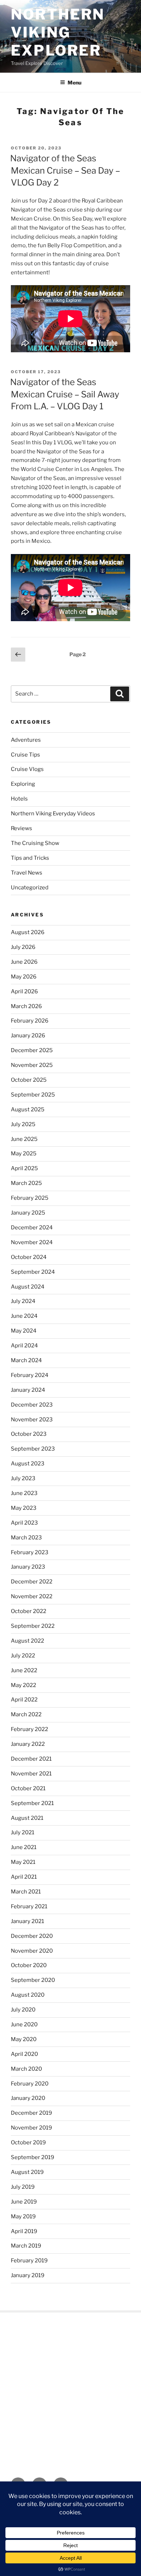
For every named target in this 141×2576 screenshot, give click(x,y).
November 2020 (32, 1951)
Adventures (26, 740)
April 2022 (24, 1700)
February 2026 (30, 1021)
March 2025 (26, 1183)
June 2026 (24, 962)
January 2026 (28, 1036)
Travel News (27, 873)
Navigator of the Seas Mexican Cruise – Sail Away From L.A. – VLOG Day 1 (65, 394)
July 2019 (23, 2187)
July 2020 (23, 2010)
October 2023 (29, 1434)
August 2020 (28, 1995)
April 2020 (24, 2054)
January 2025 (28, 1213)
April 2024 (24, 1346)
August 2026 (28, 932)
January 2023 (28, 1567)
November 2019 (31, 2128)
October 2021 (28, 1788)
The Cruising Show (35, 843)
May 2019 (23, 2217)
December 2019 (31, 2113)
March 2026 (26, 1006)
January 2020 (28, 2098)
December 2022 (32, 1582)
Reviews (22, 828)
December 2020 (32, 1936)
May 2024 (24, 1331)
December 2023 (32, 1405)
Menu (74, 82)
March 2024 (26, 1360)
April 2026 (24, 991)
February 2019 (29, 2261)
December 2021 (31, 1759)
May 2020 (24, 2039)
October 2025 (29, 1080)
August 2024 (28, 1287)
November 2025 (32, 1065)
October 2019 (28, 2143)
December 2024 (32, 1228)
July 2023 (23, 1478)
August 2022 (27, 1641)
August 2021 (27, 1818)
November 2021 (31, 1774)
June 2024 (24, 1316)
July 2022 (23, 1656)
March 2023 (26, 1538)
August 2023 (28, 1464)
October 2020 (29, 1965)
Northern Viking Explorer (58, 32)
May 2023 (24, 1508)
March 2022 (26, 1714)
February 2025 (30, 1198)
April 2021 (24, 1877)
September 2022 (33, 1626)
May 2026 (24, 977)
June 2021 (24, 1847)
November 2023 (32, 1420)
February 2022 (29, 1729)
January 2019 (28, 2275)
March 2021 (26, 1892)
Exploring (23, 784)
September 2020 (33, 1980)
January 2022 (28, 1744)
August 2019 (27, 2172)
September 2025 (33, 1095)
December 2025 (32, 1050)
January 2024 (28, 1390)
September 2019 (33, 2157)
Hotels (19, 799)
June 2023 (24, 1493)
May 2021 (23, 1862)
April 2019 (24, 2231)
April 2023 (24, 1523)
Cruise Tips (25, 755)
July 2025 (23, 1124)
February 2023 (30, 1552)
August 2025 (28, 1110)
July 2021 (23, 1832)
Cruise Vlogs (27, 769)
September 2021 (32, 1803)
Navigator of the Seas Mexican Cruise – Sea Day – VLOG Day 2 (65, 170)
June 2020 (24, 2024)
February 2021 (29, 1906)
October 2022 (29, 1611)
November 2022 (32, 1596)
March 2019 (26, 2246)
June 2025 (24, 1139)
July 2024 (23, 1301)
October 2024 (29, 1257)
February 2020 (30, 2084)
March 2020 (26, 2069)
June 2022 (24, 1670)
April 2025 (24, 1168)
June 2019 (24, 2202)
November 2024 (32, 1242)
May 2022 (23, 1685)
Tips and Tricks (30, 858)
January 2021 (27, 1921)
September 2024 (33, 1272)
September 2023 (33, 1449)
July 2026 (23, 947)
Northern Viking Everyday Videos (53, 814)
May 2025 (24, 1154)
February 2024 (30, 1375)
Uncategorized (30, 888)
